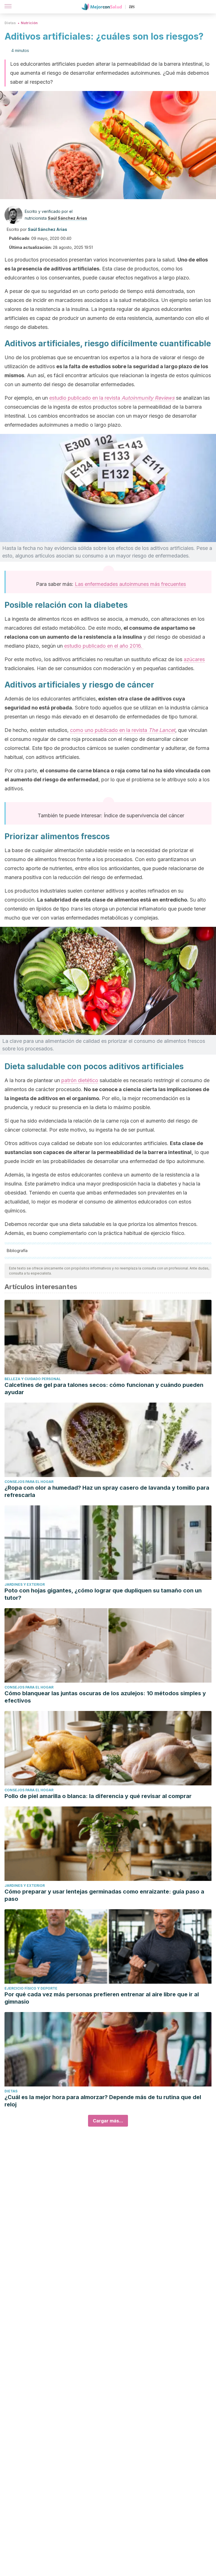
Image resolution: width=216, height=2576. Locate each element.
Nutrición (29, 23)
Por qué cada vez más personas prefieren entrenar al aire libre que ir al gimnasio (102, 1998)
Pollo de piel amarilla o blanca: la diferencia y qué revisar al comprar (98, 1796)
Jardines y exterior (25, 1584)
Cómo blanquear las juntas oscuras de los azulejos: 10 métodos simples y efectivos (105, 1697)
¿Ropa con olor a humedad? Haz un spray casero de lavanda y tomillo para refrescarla (107, 1491)
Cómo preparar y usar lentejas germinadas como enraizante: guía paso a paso (104, 1895)
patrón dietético (80, 1080)
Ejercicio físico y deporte (31, 1988)
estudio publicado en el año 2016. (103, 646)
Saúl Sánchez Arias (67, 218)
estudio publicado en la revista (112, 398)
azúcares (194, 659)
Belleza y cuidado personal (33, 1379)
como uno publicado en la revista (123, 730)
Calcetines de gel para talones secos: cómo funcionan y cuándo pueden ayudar (104, 1389)
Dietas (10, 23)
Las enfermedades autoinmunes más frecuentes (130, 584)
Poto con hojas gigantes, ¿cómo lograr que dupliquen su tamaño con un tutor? (103, 1594)
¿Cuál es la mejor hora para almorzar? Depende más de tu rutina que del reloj (103, 2101)
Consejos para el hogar (29, 1482)
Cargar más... (108, 2121)
